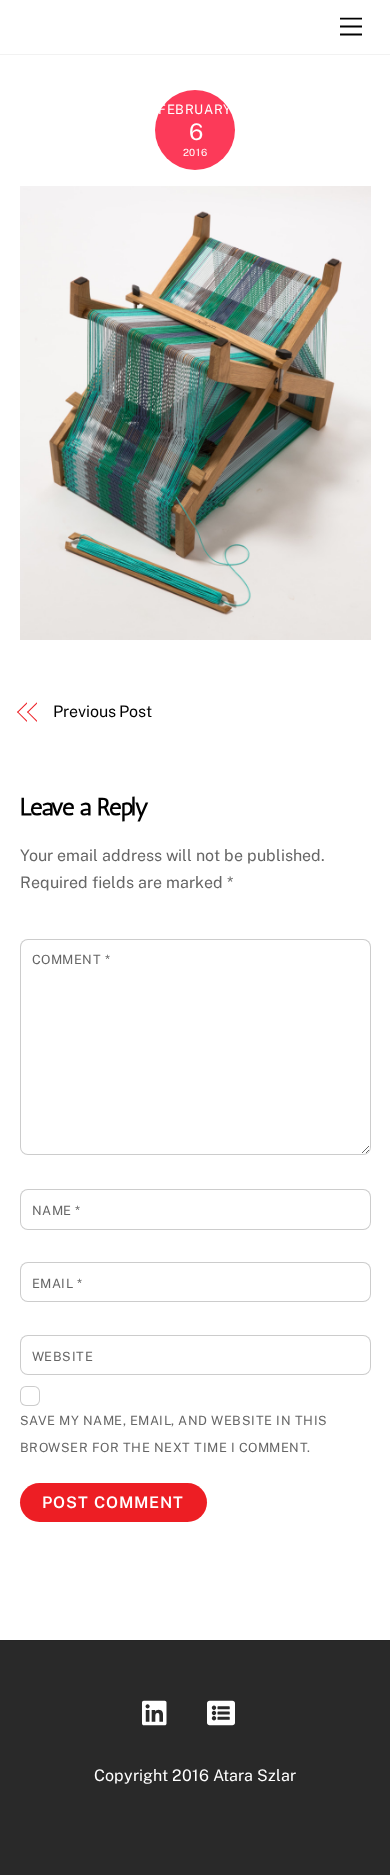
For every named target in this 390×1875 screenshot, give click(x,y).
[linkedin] (159, 1712)
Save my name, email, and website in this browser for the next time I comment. (174, 1433)
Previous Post (102, 711)
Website (63, 1356)
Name (56, 1210)
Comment (71, 959)
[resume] (224, 1712)
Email (57, 1283)
